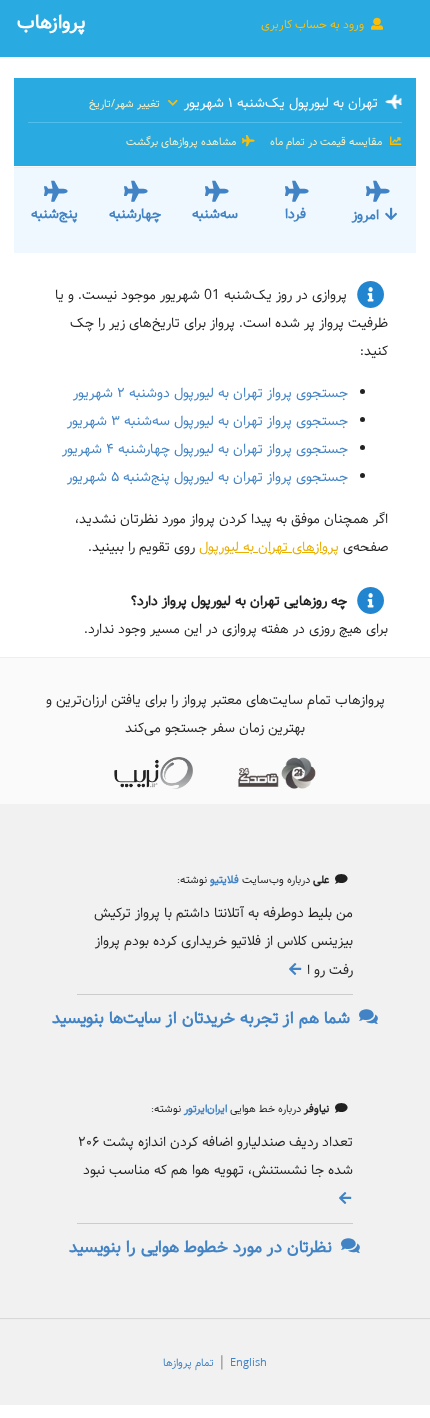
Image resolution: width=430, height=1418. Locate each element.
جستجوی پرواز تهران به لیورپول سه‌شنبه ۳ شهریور (207, 421)
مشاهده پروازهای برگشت (182, 142)
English (248, 1363)
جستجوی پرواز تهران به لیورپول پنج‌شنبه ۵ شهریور (207, 477)
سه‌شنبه (215, 214)
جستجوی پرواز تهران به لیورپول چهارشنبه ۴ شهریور (205, 449)
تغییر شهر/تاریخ (126, 104)
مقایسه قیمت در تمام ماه (326, 142)
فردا (295, 214)
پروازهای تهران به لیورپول (269, 547)
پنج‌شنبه (54, 214)
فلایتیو (223, 880)
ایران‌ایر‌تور (204, 1109)
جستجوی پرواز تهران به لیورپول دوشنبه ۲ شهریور (210, 393)
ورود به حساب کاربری (314, 24)
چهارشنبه (135, 214)
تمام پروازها (188, 1363)
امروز (365, 215)
